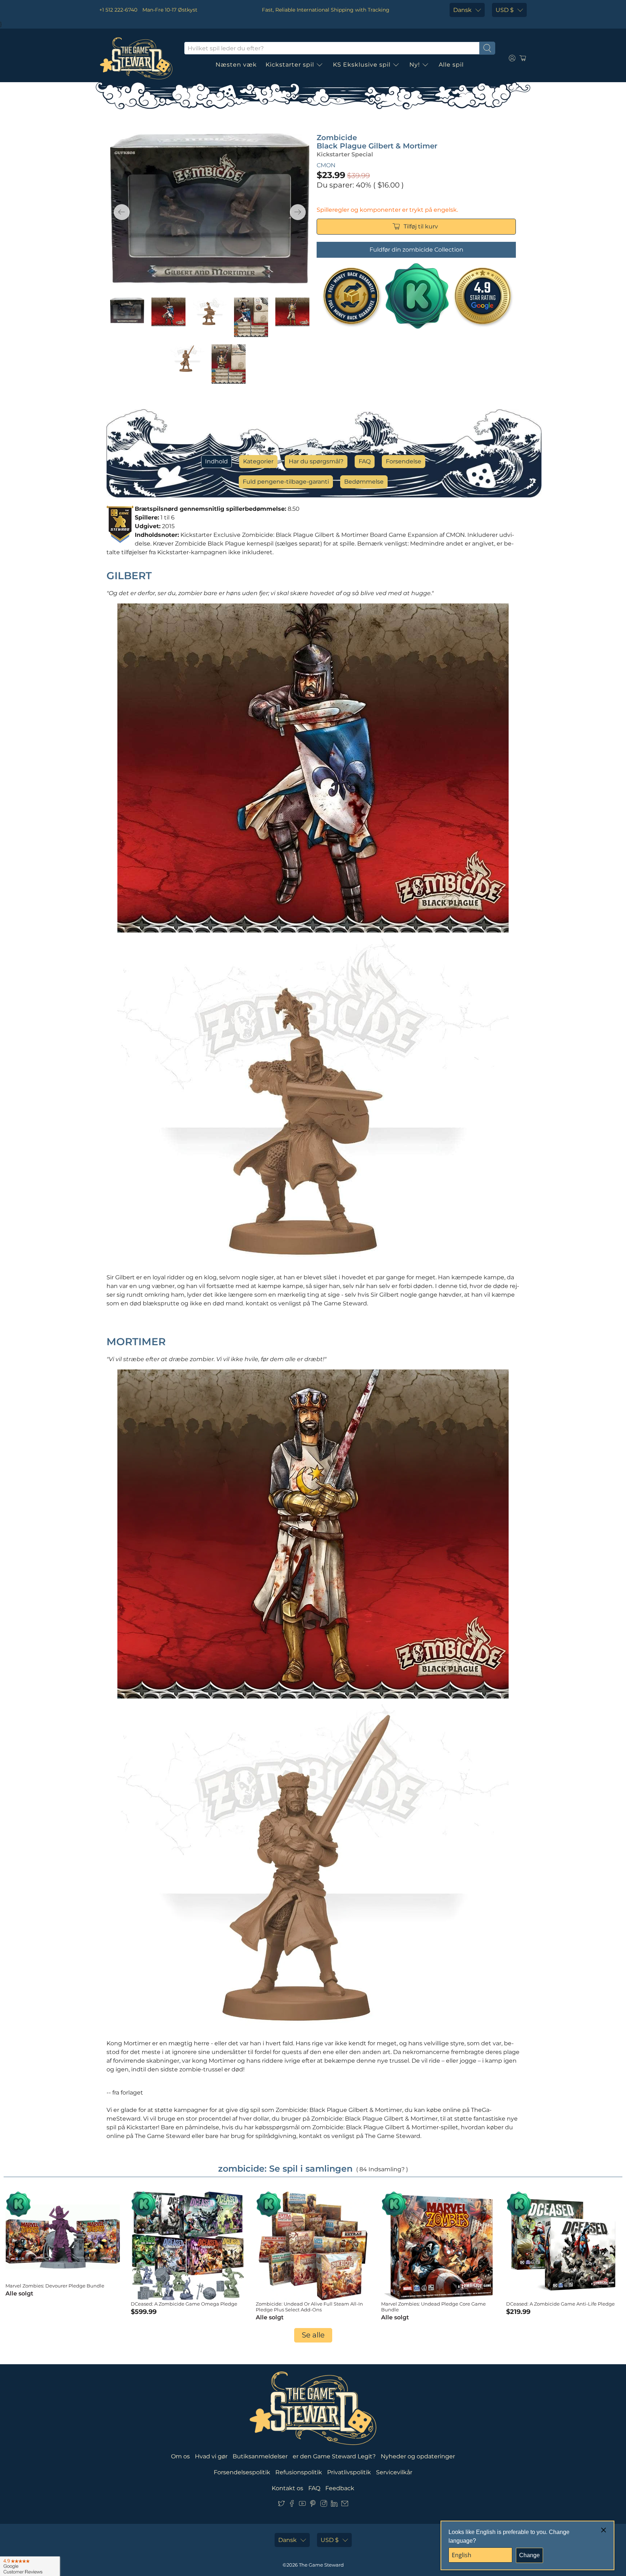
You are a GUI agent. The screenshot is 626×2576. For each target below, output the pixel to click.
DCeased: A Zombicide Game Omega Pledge (184, 2304)
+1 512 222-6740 (118, 10)
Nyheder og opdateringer (418, 2456)
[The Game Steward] (136, 58)
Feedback (340, 2488)
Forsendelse (404, 461)
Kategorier (258, 461)
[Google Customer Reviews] (30, 2566)
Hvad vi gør (211, 2456)
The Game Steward (321, 2565)
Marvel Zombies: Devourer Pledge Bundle (55, 2286)
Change (529, 2555)
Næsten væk (236, 65)
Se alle (313, 2335)
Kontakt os (287, 2488)
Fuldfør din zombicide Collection (416, 250)
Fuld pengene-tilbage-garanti (286, 482)
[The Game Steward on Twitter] (281, 2505)
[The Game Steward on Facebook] (292, 2505)
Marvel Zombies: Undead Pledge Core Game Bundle (433, 2307)
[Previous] (122, 212)
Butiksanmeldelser (260, 2456)
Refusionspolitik (299, 2472)
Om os (180, 2456)
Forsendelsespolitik (242, 2472)
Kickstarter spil (290, 65)
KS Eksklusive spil (362, 65)
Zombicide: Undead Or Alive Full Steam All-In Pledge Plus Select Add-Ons (309, 2307)
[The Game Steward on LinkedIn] (334, 2505)
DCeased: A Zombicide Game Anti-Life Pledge (560, 2304)
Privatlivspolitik (349, 2472)
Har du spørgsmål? (316, 461)
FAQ (365, 461)
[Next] (298, 212)
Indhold (216, 461)
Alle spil (451, 65)
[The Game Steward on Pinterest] (313, 2505)
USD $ (505, 10)
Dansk (462, 10)
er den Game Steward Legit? (334, 2456)
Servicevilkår (394, 2472)
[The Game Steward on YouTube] (302, 2505)
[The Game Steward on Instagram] (324, 2505)
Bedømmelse (364, 482)
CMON (326, 165)
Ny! (415, 65)
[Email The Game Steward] (345, 2505)
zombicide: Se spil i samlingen (285, 2169)
